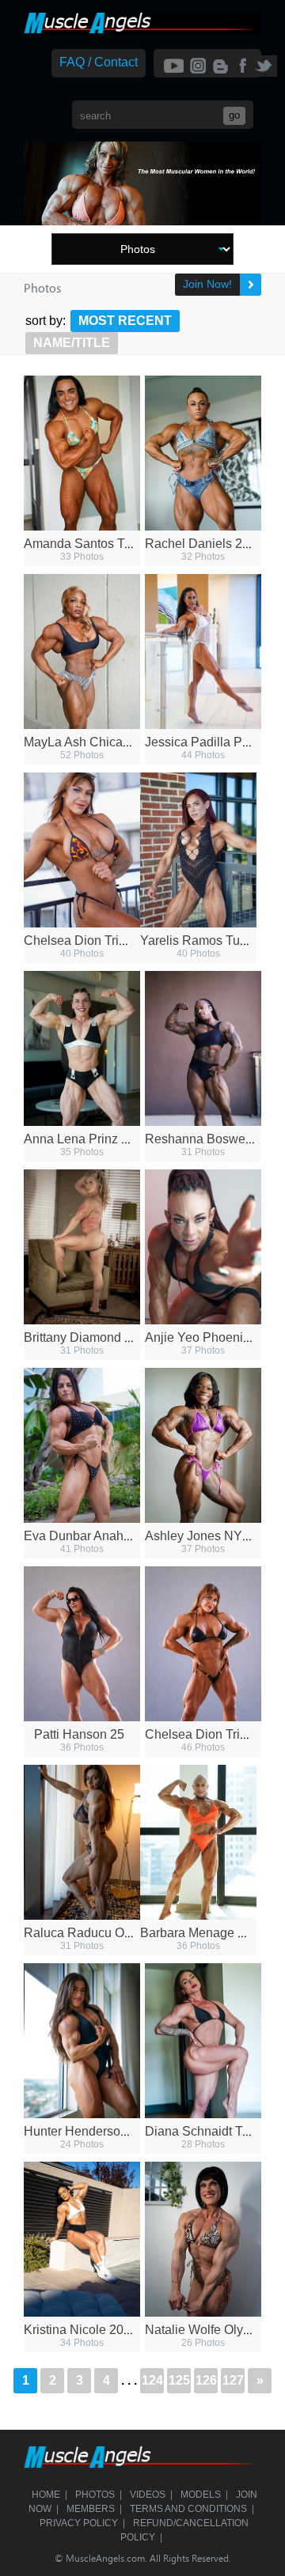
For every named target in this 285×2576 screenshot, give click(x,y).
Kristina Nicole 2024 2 (86, 2330)
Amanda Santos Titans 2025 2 (108, 544)
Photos (95, 2495)
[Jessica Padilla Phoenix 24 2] (203, 652)
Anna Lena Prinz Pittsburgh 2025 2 (122, 1139)
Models (201, 2495)
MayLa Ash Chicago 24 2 (94, 742)
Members (91, 2509)
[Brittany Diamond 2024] (82, 1247)
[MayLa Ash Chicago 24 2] (82, 652)
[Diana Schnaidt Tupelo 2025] (203, 2041)
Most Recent (125, 321)
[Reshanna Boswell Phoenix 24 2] (203, 1048)
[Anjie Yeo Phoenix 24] (203, 1247)
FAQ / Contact (99, 62)
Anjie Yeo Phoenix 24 (206, 1337)
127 (233, 2380)
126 (206, 2380)
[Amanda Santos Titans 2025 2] (82, 453)
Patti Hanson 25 (79, 1734)
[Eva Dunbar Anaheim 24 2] (82, 1445)
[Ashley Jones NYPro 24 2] (203, 1445)
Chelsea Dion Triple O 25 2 (100, 941)
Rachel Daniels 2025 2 (209, 544)
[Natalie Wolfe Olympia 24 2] (203, 2239)
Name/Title (72, 343)
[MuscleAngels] (142, 30)
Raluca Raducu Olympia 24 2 (106, 1933)
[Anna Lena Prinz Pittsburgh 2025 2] (82, 1048)
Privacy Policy (79, 2523)
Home (46, 2495)
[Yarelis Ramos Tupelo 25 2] (198, 850)
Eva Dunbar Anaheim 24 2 (98, 1536)
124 (152, 2380)
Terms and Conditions (188, 2509)
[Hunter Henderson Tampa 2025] (82, 2041)
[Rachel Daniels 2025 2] (203, 453)
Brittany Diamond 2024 (88, 1337)
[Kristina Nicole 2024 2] (82, 2239)
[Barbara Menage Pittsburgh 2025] (198, 1842)
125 (179, 2380)
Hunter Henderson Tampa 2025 (112, 2131)
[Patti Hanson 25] (82, 1644)
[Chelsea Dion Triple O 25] (203, 1644)
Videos (148, 2495)
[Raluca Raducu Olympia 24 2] (82, 1842)
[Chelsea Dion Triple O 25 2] (82, 850)
